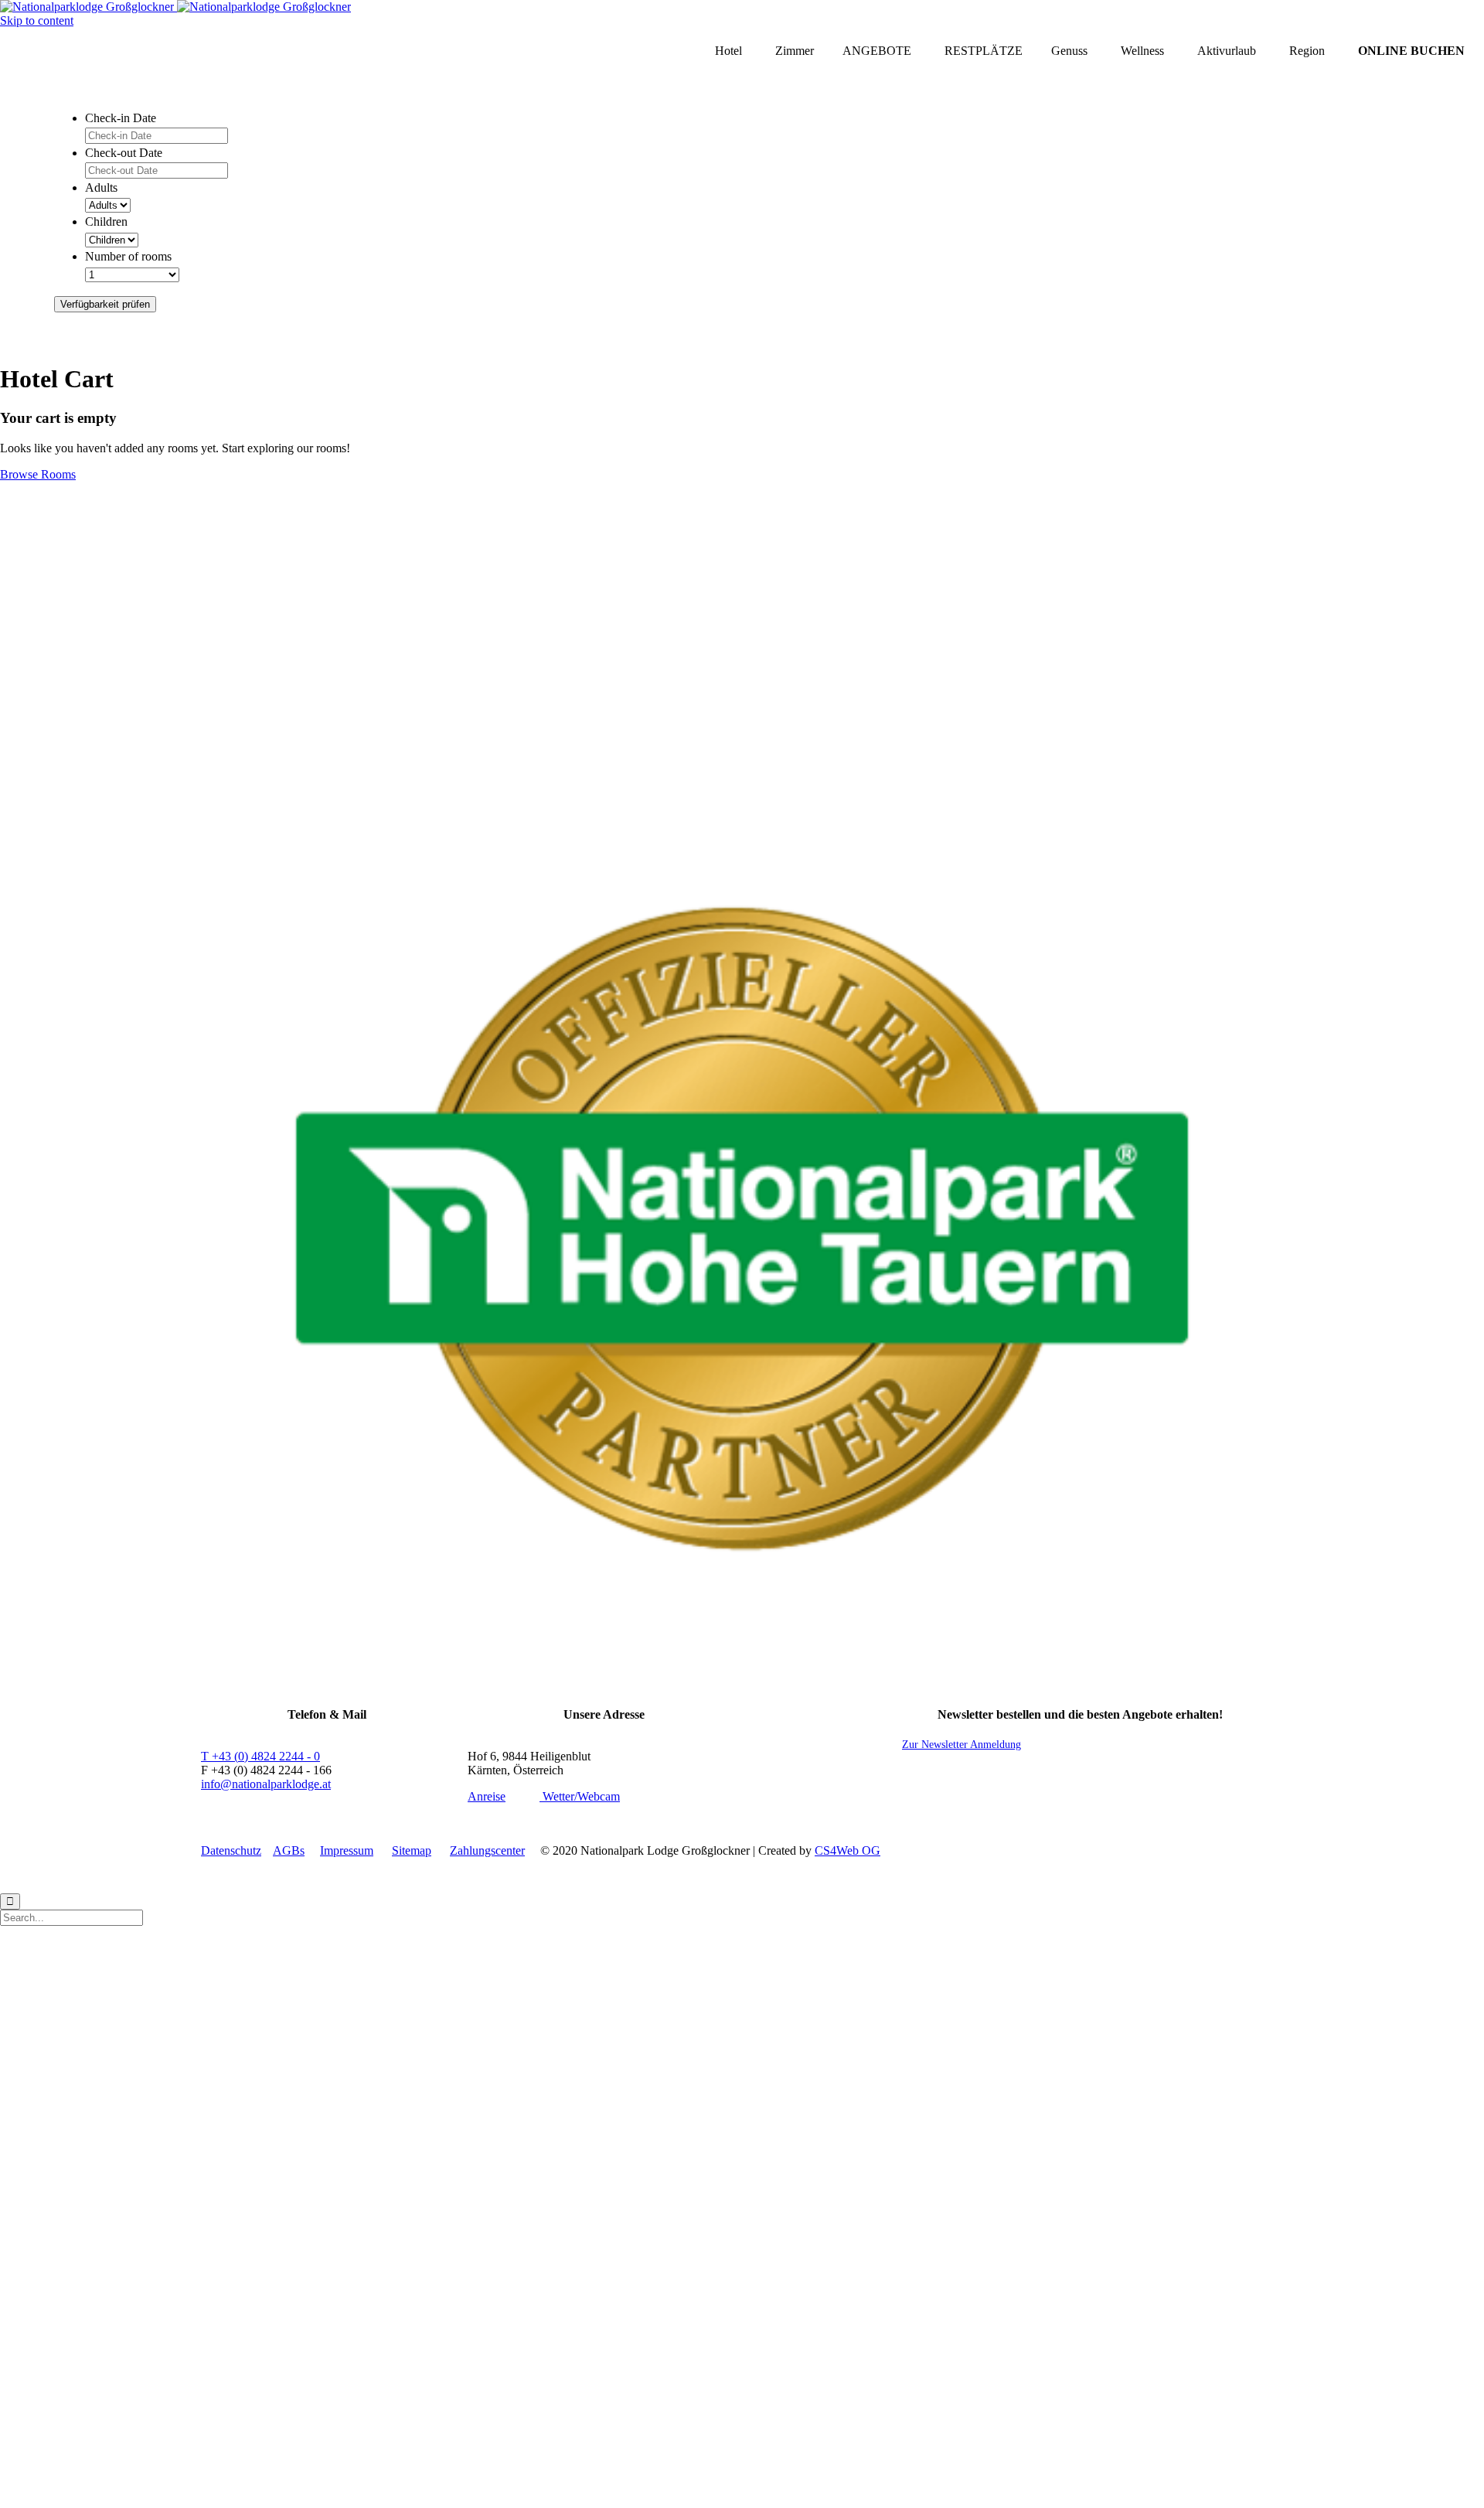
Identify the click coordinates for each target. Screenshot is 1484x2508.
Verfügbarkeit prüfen (105, 304)
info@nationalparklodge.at (266, 1784)
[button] (962, 1745)
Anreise (487, 1796)
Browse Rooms (38, 474)
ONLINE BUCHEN (1411, 51)
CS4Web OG (848, 1850)
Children (106, 221)
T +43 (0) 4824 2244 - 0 (260, 1756)
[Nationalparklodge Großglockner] (175, 7)
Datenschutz (231, 1850)
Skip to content (37, 20)
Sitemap (412, 1850)
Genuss (1069, 51)
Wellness (1142, 51)
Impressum (347, 1850)
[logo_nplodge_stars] (742, 793)
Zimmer (795, 51)
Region (1307, 51)
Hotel (728, 51)
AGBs (289, 1850)
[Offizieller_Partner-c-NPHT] (742, 1642)
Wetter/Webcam (580, 1796)
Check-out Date (124, 153)
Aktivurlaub (1227, 51)
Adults (101, 187)
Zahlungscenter (487, 1850)
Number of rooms (128, 256)
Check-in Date (121, 118)
